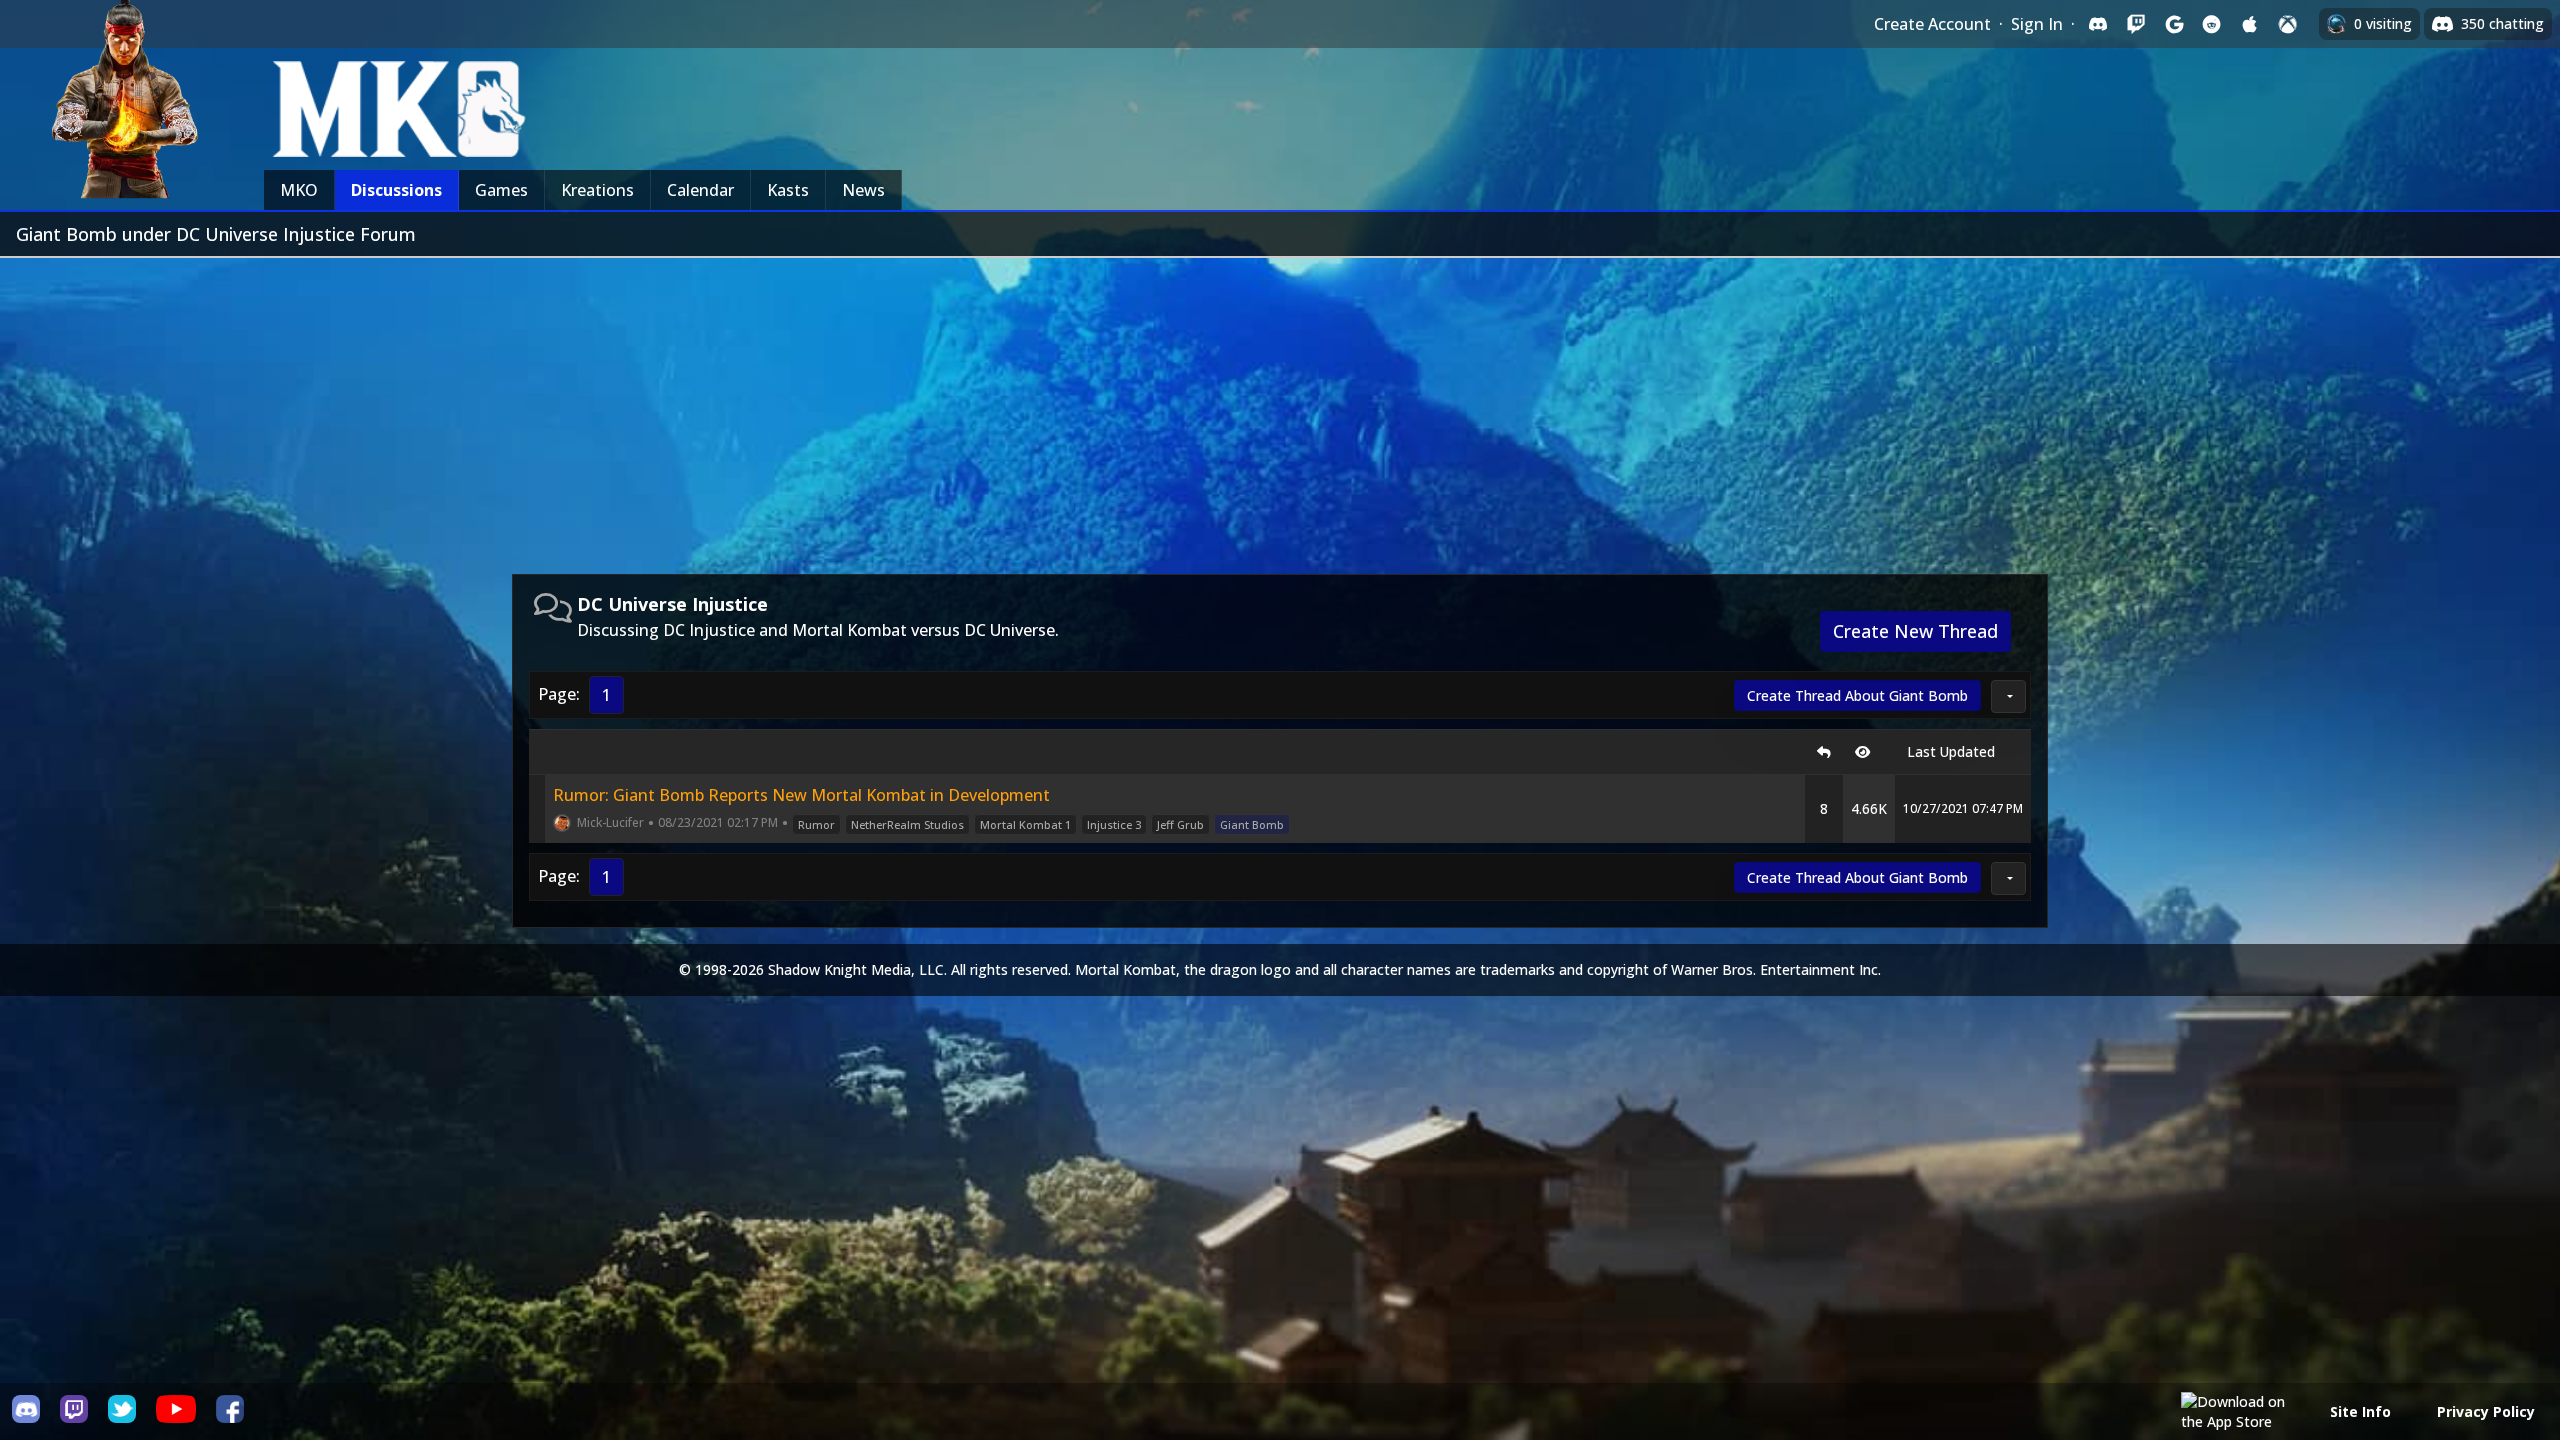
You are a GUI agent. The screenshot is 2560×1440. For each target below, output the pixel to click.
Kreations (597, 190)
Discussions (396, 190)
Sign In (2037, 24)
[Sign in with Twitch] (2136, 24)
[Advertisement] (1280, 408)
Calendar (700, 190)
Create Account (1932, 24)
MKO (299, 190)
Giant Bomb (1252, 824)
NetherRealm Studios (907, 824)
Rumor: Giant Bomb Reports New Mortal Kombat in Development (801, 795)
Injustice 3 (1114, 824)
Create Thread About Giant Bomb (1857, 695)
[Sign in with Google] (2174, 24)
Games (501, 190)
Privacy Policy (2486, 1411)
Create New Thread (1915, 631)
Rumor (816, 824)
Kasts (788, 190)
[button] (2008, 696)
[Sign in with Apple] (2250, 24)
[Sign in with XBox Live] (2288, 24)
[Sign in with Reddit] (2212, 24)
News (863, 190)
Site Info (2360, 1411)
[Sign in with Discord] (2098, 24)
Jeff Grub (1180, 824)
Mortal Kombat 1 (1025, 824)
